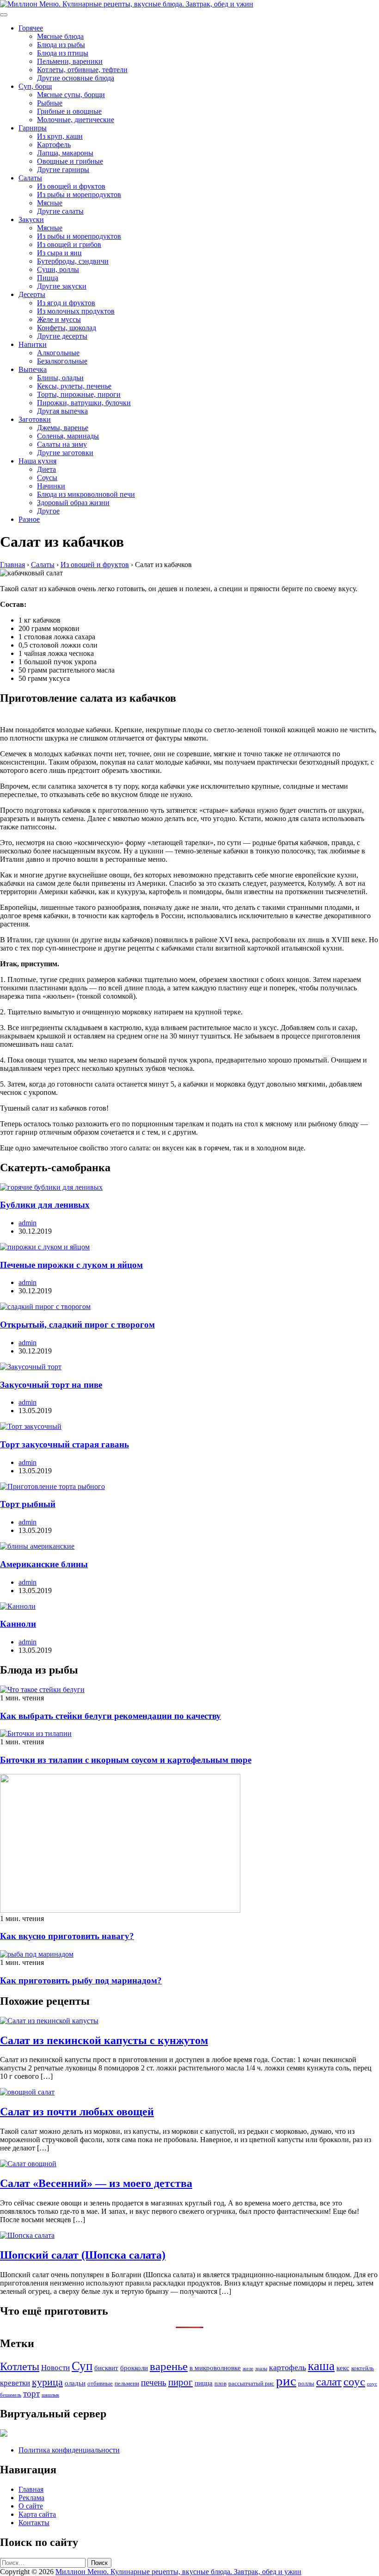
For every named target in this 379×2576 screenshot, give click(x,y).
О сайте (31, 2506)
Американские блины (44, 1564)
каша (321, 2366)
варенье (169, 2366)
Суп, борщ (35, 86)
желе (248, 2369)
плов (220, 2383)
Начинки (51, 486)
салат (329, 2381)
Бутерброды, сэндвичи (73, 261)
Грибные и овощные (69, 111)
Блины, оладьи (60, 378)
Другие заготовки (65, 453)
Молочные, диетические (76, 120)
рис (286, 2381)
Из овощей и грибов (69, 244)
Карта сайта (37, 2514)
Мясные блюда (60, 36)
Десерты (32, 294)
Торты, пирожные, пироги (79, 394)
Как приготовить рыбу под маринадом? (81, 1980)
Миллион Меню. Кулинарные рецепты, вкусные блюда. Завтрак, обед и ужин (178, 2572)
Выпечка (33, 369)
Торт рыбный (28, 1504)
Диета (46, 469)
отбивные (100, 2383)
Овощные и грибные (70, 161)
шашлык (50, 2395)
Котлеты (20, 2366)
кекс (343, 2368)
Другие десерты (62, 336)
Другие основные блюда (76, 78)
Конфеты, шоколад (67, 328)
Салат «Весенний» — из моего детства (96, 2183)
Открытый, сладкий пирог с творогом (77, 1325)
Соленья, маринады (68, 436)
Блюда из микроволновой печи (86, 494)
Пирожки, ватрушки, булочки (84, 403)
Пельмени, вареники (70, 61)
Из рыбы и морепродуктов (79, 195)
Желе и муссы (59, 319)
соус (354, 2381)
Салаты (30, 178)
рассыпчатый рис (251, 2383)
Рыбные (50, 103)
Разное (29, 519)
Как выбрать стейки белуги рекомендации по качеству (110, 1716)
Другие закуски (62, 286)
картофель (287, 2367)
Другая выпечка (62, 411)
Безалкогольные (62, 361)
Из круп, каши (60, 136)
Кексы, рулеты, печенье (74, 386)
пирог (180, 2382)
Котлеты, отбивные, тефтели (82, 70)
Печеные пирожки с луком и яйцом (71, 1265)
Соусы (47, 478)
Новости (55, 2368)
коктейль (363, 2368)
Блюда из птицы (63, 53)
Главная (31, 2489)
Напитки (33, 344)
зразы (261, 2369)
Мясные (50, 203)
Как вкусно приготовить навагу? (67, 1936)
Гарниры (33, 128)
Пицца (48, 278)
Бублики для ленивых (45, 1205)
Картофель (54, 145)
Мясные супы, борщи (71, 95)
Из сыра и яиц (59, 253)
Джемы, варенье (63, 428)
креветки (15, 2383)
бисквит (106, 2368)
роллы (306, 2383)
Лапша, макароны (65, 153)
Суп (82, 2366)
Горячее (31, 28)
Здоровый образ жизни (73, 503)
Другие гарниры (63, 170)
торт (31, 2394)
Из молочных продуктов (76, 311)
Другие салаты (60, 211)
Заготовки (35, 419)
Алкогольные (58, 353)
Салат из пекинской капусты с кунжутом (104, 2040)
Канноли (18, 1624)
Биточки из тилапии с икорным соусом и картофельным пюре (126, 1760)
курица (47, 2382)
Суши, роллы (58, 269)
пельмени (127, 2383)
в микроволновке (215, 2368)
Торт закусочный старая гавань (64, 1444)
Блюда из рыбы (61, 45)
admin (28, 1223)
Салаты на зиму (62, 444)
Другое (48, 511)
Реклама (31, 2498)
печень (154, 2382)
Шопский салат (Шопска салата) (83, 2255)
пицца (204, 2383)
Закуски (31, 219)
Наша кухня (37, 461)
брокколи (134, 2368)
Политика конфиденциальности (69, 2450)
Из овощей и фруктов (71, 186)
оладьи (75, 2383)
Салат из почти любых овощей (77, 2112)
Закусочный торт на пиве (51, 1385)
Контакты (34, 2523)
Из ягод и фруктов (66, 303)
